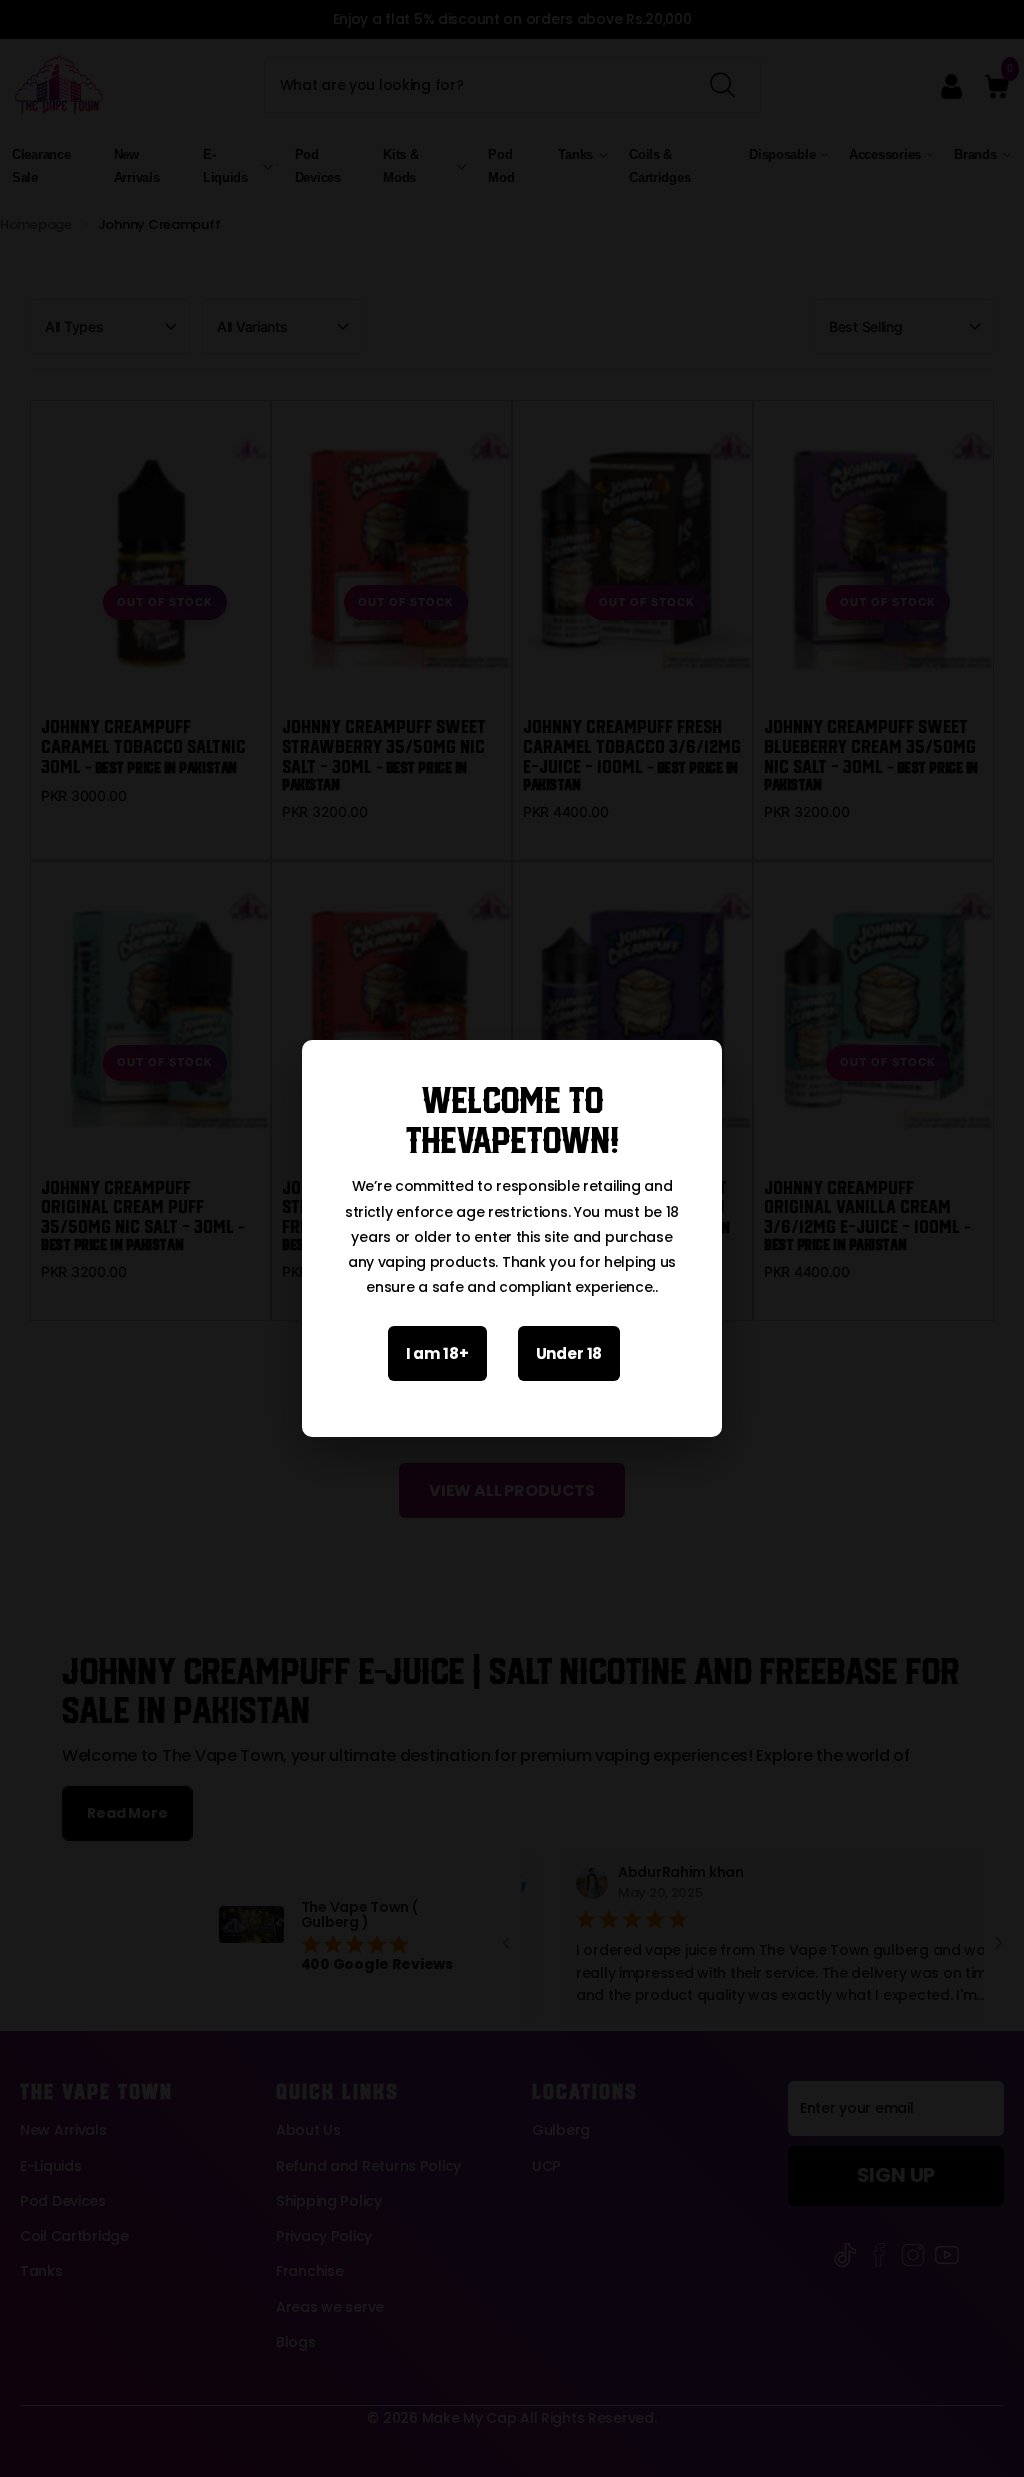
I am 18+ (437, 1353)
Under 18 (569, 1353)
